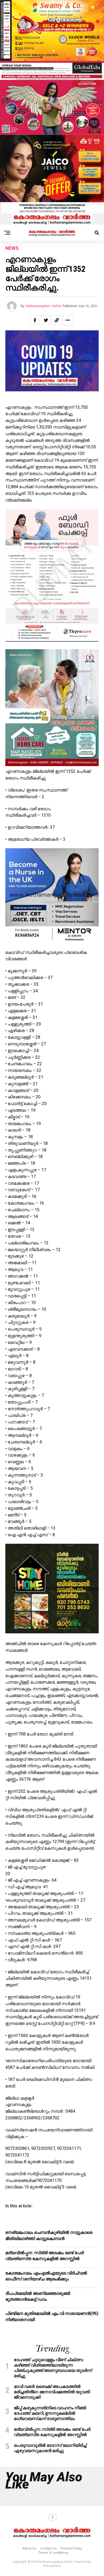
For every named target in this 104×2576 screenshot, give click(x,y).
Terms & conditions (53, 2553)
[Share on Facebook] (35, 320)
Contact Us (48, 2548)
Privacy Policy (71, 2548)
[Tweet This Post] (46, 320)
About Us (29, 2548)
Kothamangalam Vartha (43, 306)
